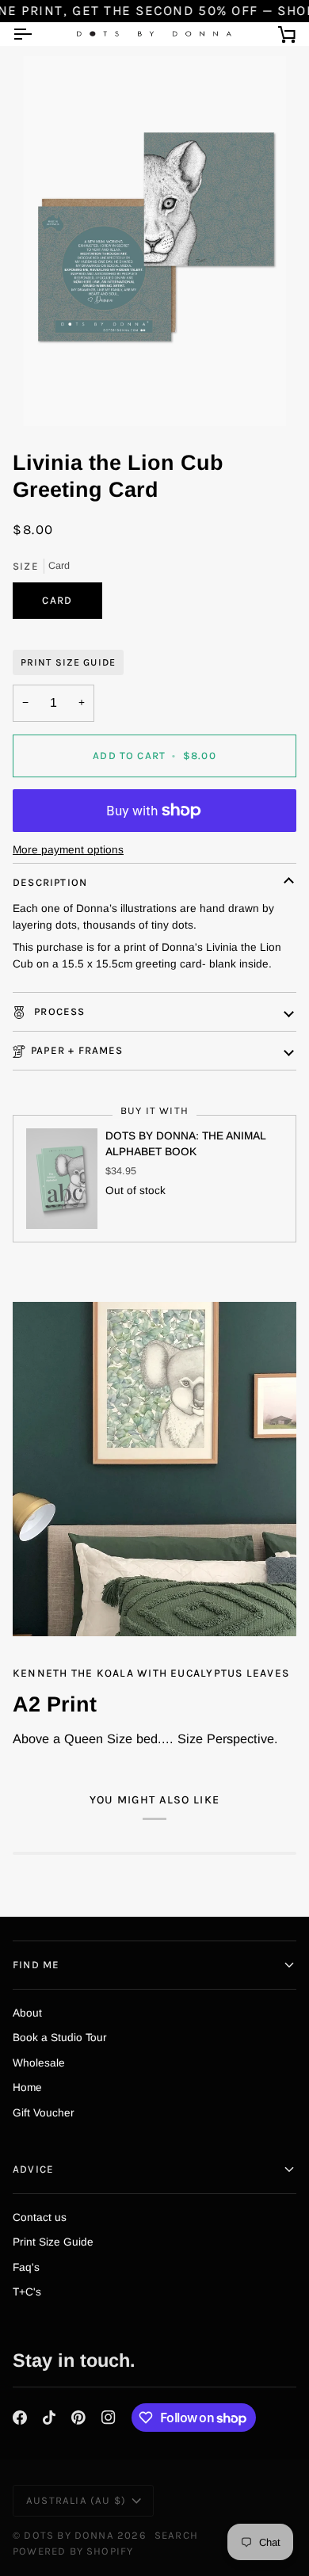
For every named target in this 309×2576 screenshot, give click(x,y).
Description (50, 882)
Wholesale (39, 2063)
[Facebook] (20, 2418)
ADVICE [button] (33, 2169)
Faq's (26, 2267)
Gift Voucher (44, 2113)
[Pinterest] (78, 2418)
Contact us (40, 2217)
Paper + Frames (77, 1050)
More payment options (68, 850)
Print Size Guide (68, 662)
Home (27, 2088)
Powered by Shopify (73, 2551)
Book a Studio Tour (60, 2038)
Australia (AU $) (76, 2500)
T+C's (27, 2292)
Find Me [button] (36, 1965)
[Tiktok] (49, 2418)
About (27, 2013)
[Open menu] (36, 34)
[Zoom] (154, 241)
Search (176, 2535)
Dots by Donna (69, 2535)
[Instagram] (109, 2418)
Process (58, 1011)
